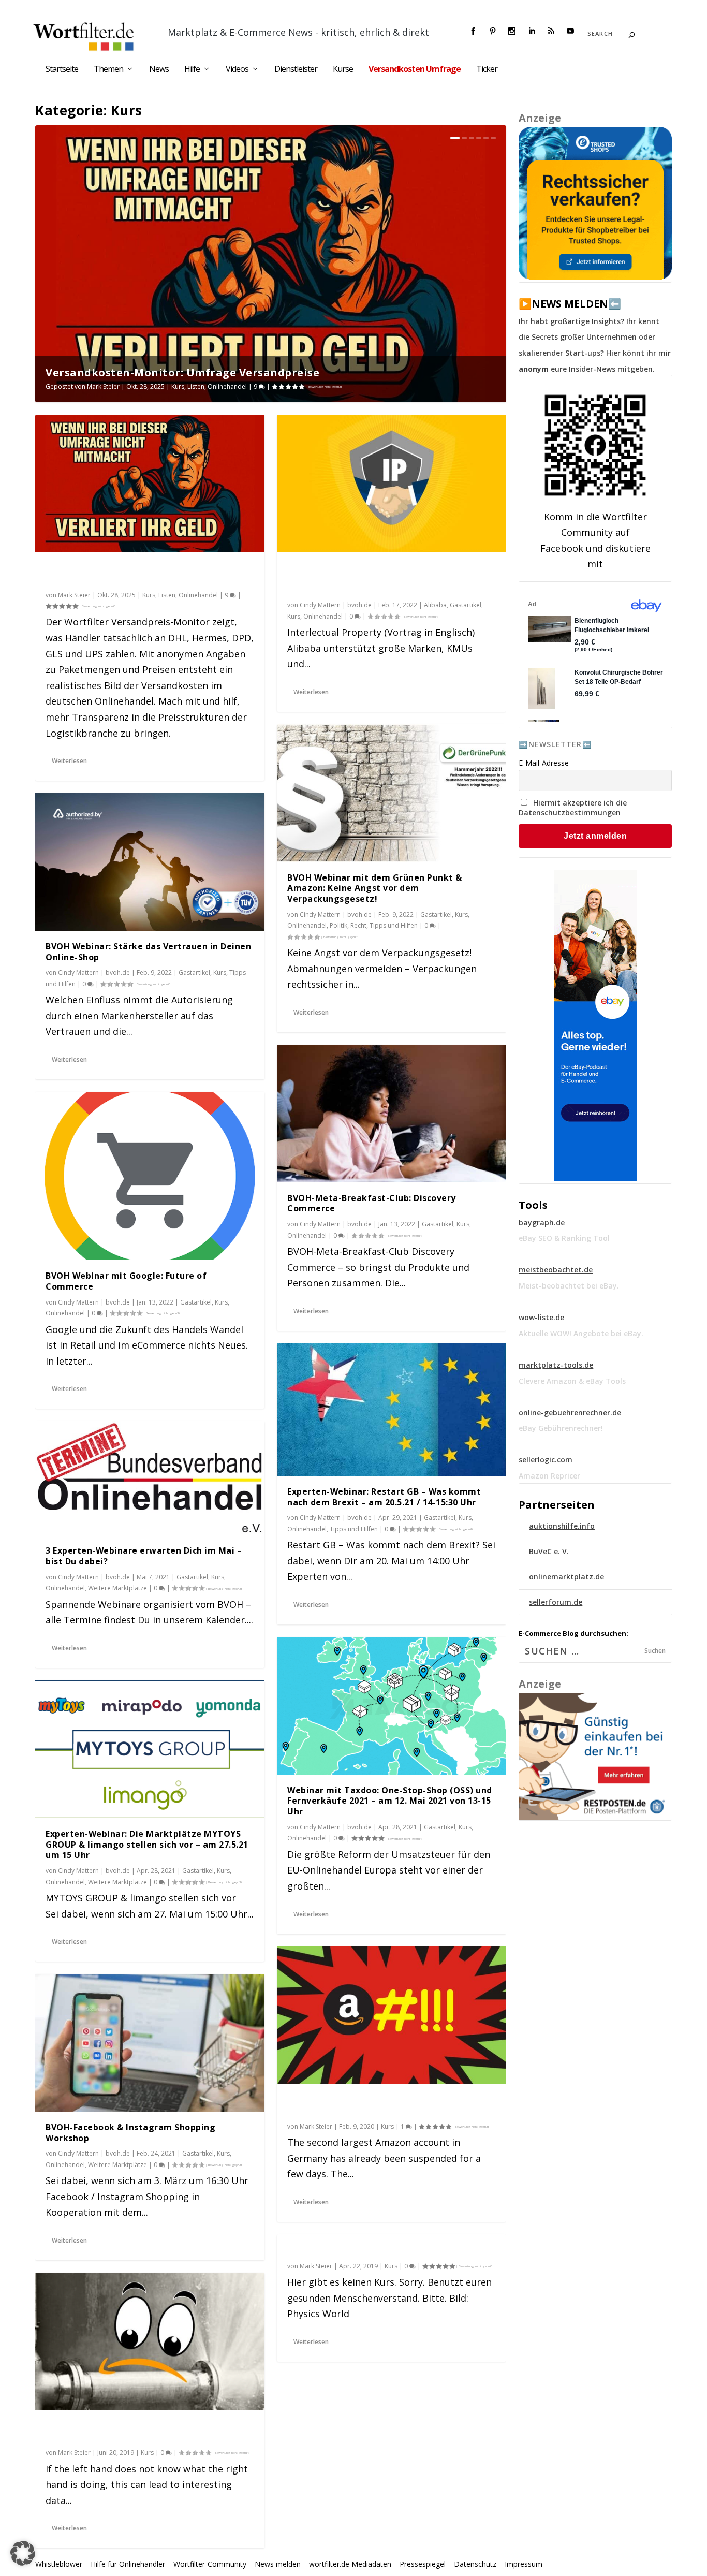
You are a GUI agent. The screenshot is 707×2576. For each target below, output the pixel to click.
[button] (23, 2553)
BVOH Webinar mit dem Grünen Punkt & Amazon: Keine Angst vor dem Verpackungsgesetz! (375, 888)
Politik (338, 925)
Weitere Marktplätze (117, 1588)
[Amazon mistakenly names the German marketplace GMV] (150, 2341)
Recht (358, 925)
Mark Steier (103, 386)
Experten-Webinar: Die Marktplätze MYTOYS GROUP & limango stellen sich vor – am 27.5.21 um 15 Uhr (147, 1845)
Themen (108, 70)
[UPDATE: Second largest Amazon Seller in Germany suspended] (392, 2015)
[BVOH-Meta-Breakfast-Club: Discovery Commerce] (392, 1114)
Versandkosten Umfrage (415, 70)
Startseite (62, 70)
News (159, 70)
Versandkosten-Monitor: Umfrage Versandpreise (182, 372)
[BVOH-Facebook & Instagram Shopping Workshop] (150, 2043)
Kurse (343, 70)
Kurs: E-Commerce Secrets (344, 2250)
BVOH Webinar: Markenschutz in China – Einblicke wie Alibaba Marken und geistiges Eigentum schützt (383, 579)
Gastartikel (194, 972)
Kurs (178, 386)
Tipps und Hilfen (394, 925)
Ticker (487, 70)
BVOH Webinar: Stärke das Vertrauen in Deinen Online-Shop (148, 952)
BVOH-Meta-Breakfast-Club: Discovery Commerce (372, 1203)
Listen (196, 386)
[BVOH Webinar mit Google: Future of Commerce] (150, 1176)
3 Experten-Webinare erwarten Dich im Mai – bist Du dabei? (144, 1556)
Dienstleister (296, 70)
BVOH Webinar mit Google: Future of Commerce (126, 1281)
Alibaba (435, 605)
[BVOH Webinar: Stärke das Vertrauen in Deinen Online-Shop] (150, 862)
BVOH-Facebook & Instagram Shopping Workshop (130, 2133)
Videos (237, 70)
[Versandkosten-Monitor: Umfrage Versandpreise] (150, 484)
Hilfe (192, 70)
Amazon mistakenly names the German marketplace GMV (133, 2431)
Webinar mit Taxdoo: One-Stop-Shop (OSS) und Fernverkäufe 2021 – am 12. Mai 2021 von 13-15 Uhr (390, 1801)
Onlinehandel (227, 386)
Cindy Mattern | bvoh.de (94, 972)
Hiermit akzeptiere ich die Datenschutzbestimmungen (573, 808)
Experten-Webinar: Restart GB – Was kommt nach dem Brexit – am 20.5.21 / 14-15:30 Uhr (384, 1497)
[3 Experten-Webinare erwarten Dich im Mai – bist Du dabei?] (150, 1478)
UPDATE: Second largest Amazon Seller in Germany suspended (378, 2105)
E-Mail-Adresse (544, 763)
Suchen (655, 1651)
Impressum (524, 2564)
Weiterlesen (69, 761)
